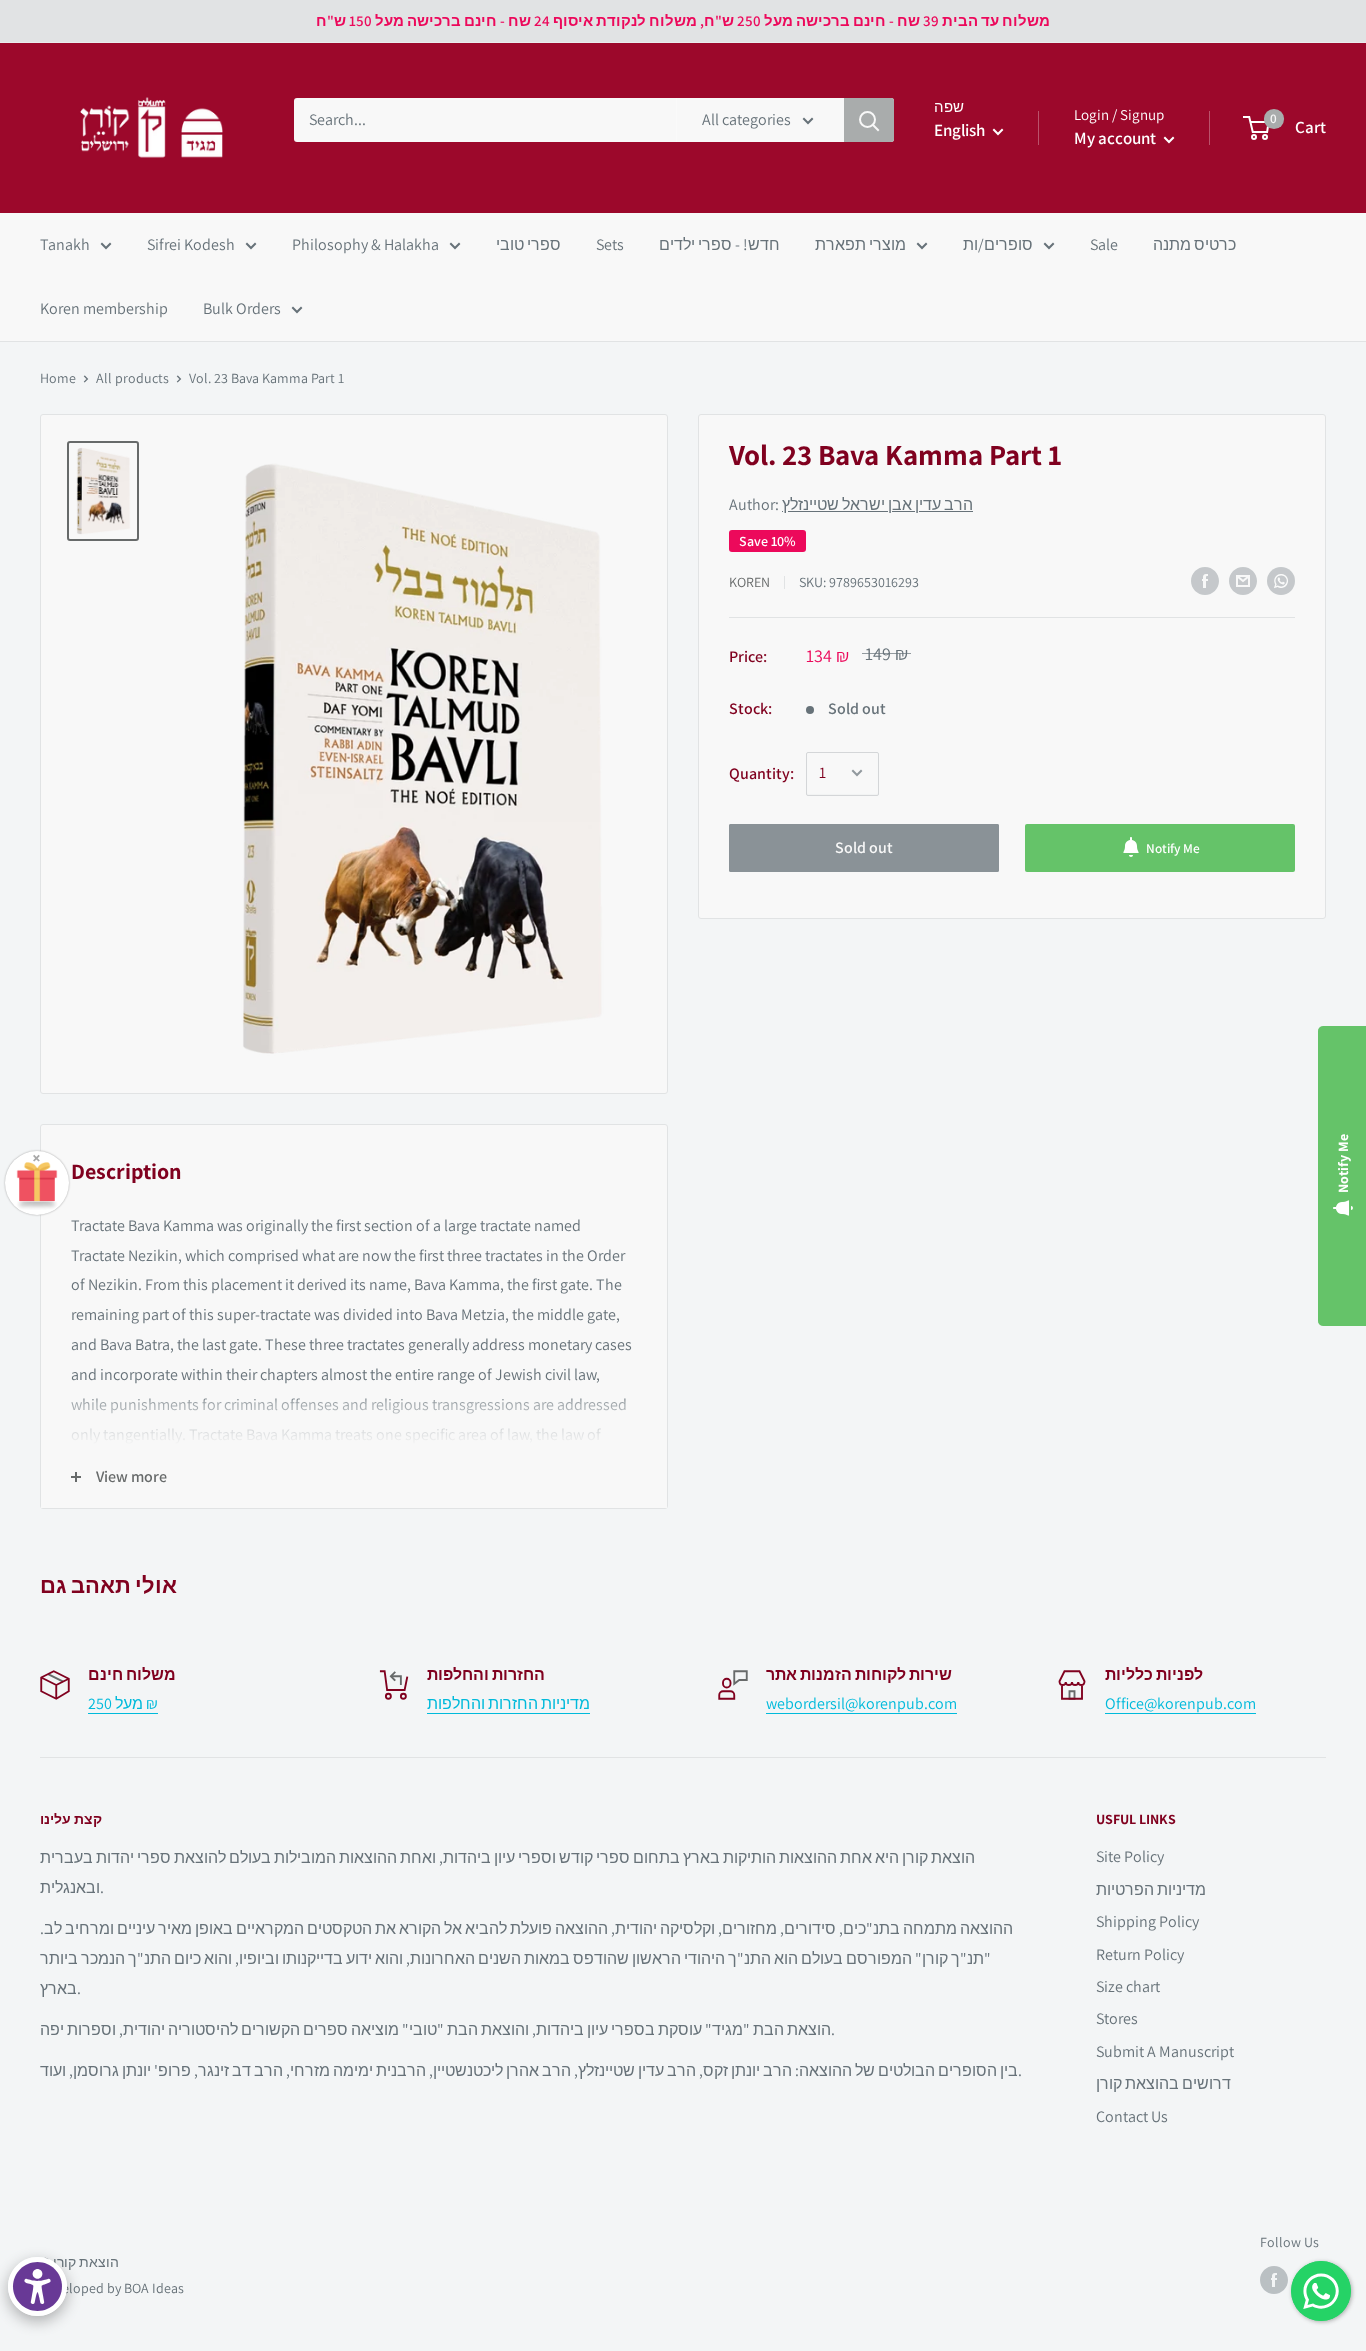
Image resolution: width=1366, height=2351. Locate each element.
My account (1116, 138)
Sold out (864, 846)
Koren (749, 581)
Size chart (1128, 1986)
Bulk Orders (242, 308)
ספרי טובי (528, 244)
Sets (610, 244)
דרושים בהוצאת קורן (1163, 2083)
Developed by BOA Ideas (112, 2288)
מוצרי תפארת (860, 244)
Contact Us (1132, 2116)
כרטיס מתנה (1194, 244)
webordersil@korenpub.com (861, 1703)
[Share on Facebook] (1205, 581)
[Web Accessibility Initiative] (37, 2286)
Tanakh (65, 244)
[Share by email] (1243, 581)
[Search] (869, 120)
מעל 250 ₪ (123, 1703)
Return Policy (1140, 1954)
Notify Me (1173, 847)
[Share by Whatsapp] (1281, 581)
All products (132, 378)
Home (58, 378)
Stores (1117, 2018)
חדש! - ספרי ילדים (719, 244)
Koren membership (104, 308)
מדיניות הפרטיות (1151, 1889)
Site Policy (1130, 1856)
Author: (851, 504)
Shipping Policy (1147, 1921)
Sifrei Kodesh (191, 244)
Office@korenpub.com (1180, 1703)
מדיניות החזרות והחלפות (508, 1703)
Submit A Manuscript (1165, 2051)
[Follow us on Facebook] (1274, 2280)
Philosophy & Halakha (365, 244)
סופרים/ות (998, 244)
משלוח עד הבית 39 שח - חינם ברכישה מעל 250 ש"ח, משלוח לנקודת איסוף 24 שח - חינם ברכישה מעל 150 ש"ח (683, 20)
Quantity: (761, 772)
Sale (1104, 244)
